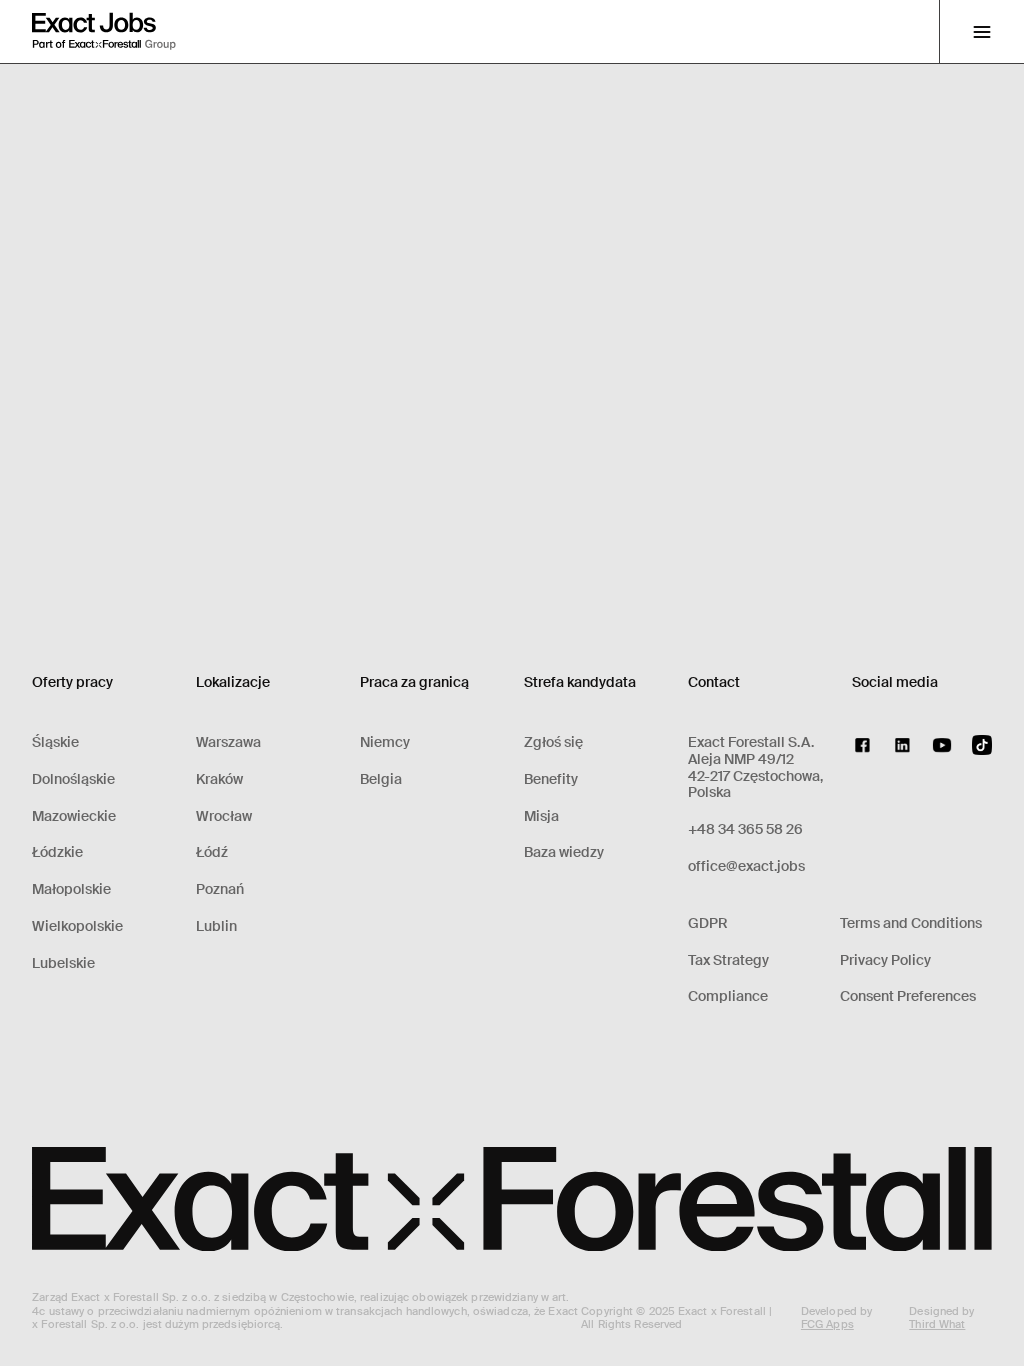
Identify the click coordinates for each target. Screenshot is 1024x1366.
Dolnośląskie (73, 779)
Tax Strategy (728, 960)
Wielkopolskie (77, 926)
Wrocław (224, 816)
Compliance (728, 996)
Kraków (219, 779)
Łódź (212, 852)
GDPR (708, 923)
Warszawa (228, 742)
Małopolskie (71, 889)
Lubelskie (63, 963)
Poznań (220, 889)
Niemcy (385, 742)
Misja (541, 816)
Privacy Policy (885, 960)
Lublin (216, 926)
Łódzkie (57, 852)
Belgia (381, 779)
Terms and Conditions (911, 923)
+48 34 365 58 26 (745, 829)
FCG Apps (827, 1324)
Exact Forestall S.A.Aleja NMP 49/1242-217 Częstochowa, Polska (755, 767)
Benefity (551, 779)
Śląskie (55, 742)
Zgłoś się (553, 742)
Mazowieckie (74, 816)
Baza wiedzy (564, 852)
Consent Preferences (908, 996)
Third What (937, 1324)
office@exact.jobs (746, 866)
